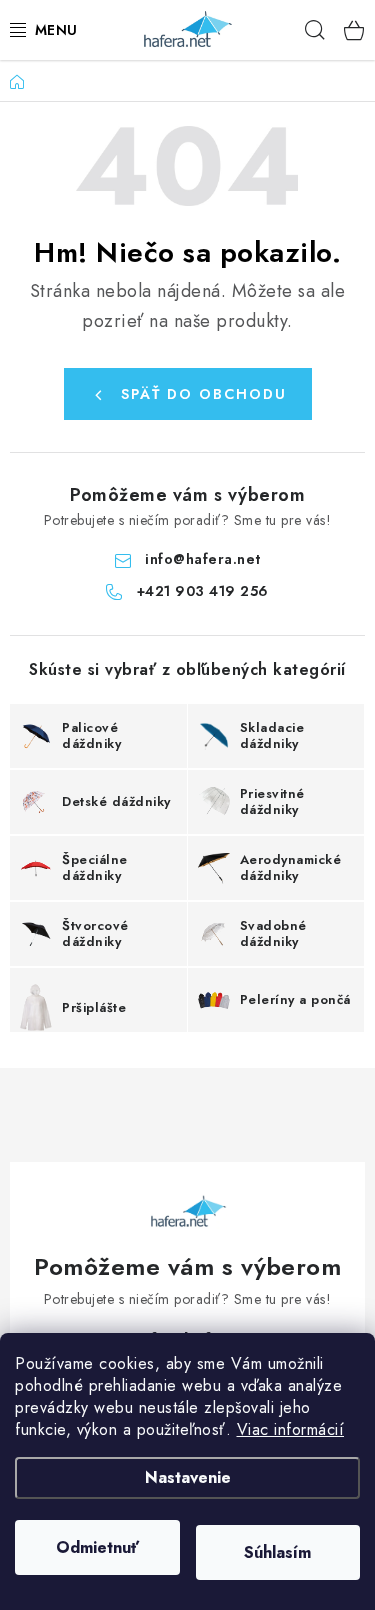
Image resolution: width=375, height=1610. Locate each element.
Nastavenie (188, 1477)
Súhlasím (277, 1552)
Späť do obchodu (204, 394)
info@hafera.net (203, 559)
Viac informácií (291, 1429)
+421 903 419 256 (203, 591)
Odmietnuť (97, 1547)
